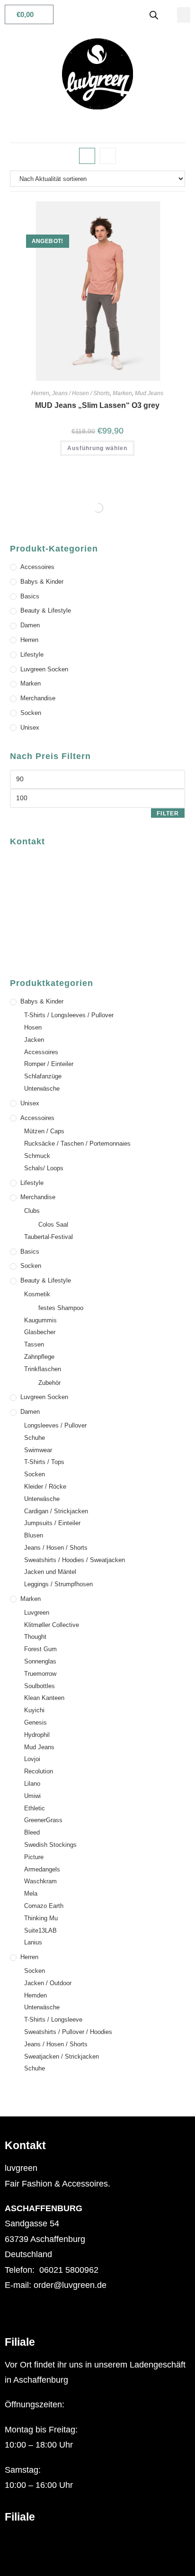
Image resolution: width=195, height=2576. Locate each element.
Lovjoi (32, 1759)
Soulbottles (40, 1686)
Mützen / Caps (44, 1131)
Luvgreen (37, 1613)
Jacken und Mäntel (50, 1572)
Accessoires (37, 567)
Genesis (35, 1722)
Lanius (33, 1942)
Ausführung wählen (97, 448)
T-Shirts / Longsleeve (53, 2020)
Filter (168, 813)
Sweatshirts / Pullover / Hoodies (68, 2032)
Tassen (34, 1344)
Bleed (32, 1832)
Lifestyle (32, 655)
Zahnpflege (39, 1357)
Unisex (30, 728)
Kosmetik (37, 1294)
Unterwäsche (42, 1089)
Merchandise (38, 698)
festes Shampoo (61, 1308)
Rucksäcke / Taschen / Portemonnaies (77, 1143)
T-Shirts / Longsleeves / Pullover (69, 1015)
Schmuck (37, 1156)
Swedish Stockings (50, 1845)
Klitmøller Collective (52, 1625)
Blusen (34, 1535)
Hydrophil (37, 1735)
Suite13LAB (40, 1930)
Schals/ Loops (44, 1168)
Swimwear (38, 1450)
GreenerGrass (43, 1820)
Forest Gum (40, 1649)
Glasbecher (40, 1332)
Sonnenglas (40, 1661)
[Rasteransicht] (87, 156)
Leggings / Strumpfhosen (58, 1584)
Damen (30, 625)
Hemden (35, 1995)
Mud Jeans (149, 393)
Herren (40, 393)
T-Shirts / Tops (44, 1462)
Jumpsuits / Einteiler (52, 1523)
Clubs (32, 1211)
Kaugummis (40, 1320)
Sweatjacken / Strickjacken (62, 2056)
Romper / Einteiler (49, 1064)
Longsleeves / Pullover (55, 1425)
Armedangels (42, 1869)
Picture (34, 1857)
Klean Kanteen (44, 1698)
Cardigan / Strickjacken (56, 1511)
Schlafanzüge (43, 1076)
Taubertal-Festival (49, 1237)
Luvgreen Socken (44, 669)
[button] (184, 15)
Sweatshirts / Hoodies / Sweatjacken (75, 1560)
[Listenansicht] (108, 156)
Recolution (39, 1771)
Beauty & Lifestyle (46, 610)
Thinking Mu (41, 1918)
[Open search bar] (154, 15)
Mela (31, 1894)
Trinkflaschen (43, 1369)
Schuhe (35, 1438)
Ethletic (35, 1808)
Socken (31, 713)
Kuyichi (34, 1710)
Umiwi (32, 1796)
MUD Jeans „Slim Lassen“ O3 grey (97, 405)
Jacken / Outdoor (48, 1983)
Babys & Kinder (42, 582)
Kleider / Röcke (45, 1487)
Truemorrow (40, 1674)
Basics (30, 596)
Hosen (33, 1027)
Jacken (34, 1040)
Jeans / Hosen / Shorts (81, 393)
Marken (122, 393)
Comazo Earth (44, 1906)
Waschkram (40, 1881)
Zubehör (49, 1383)
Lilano (32, 1784)
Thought (35, 1637)
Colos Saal (53, 1225)
